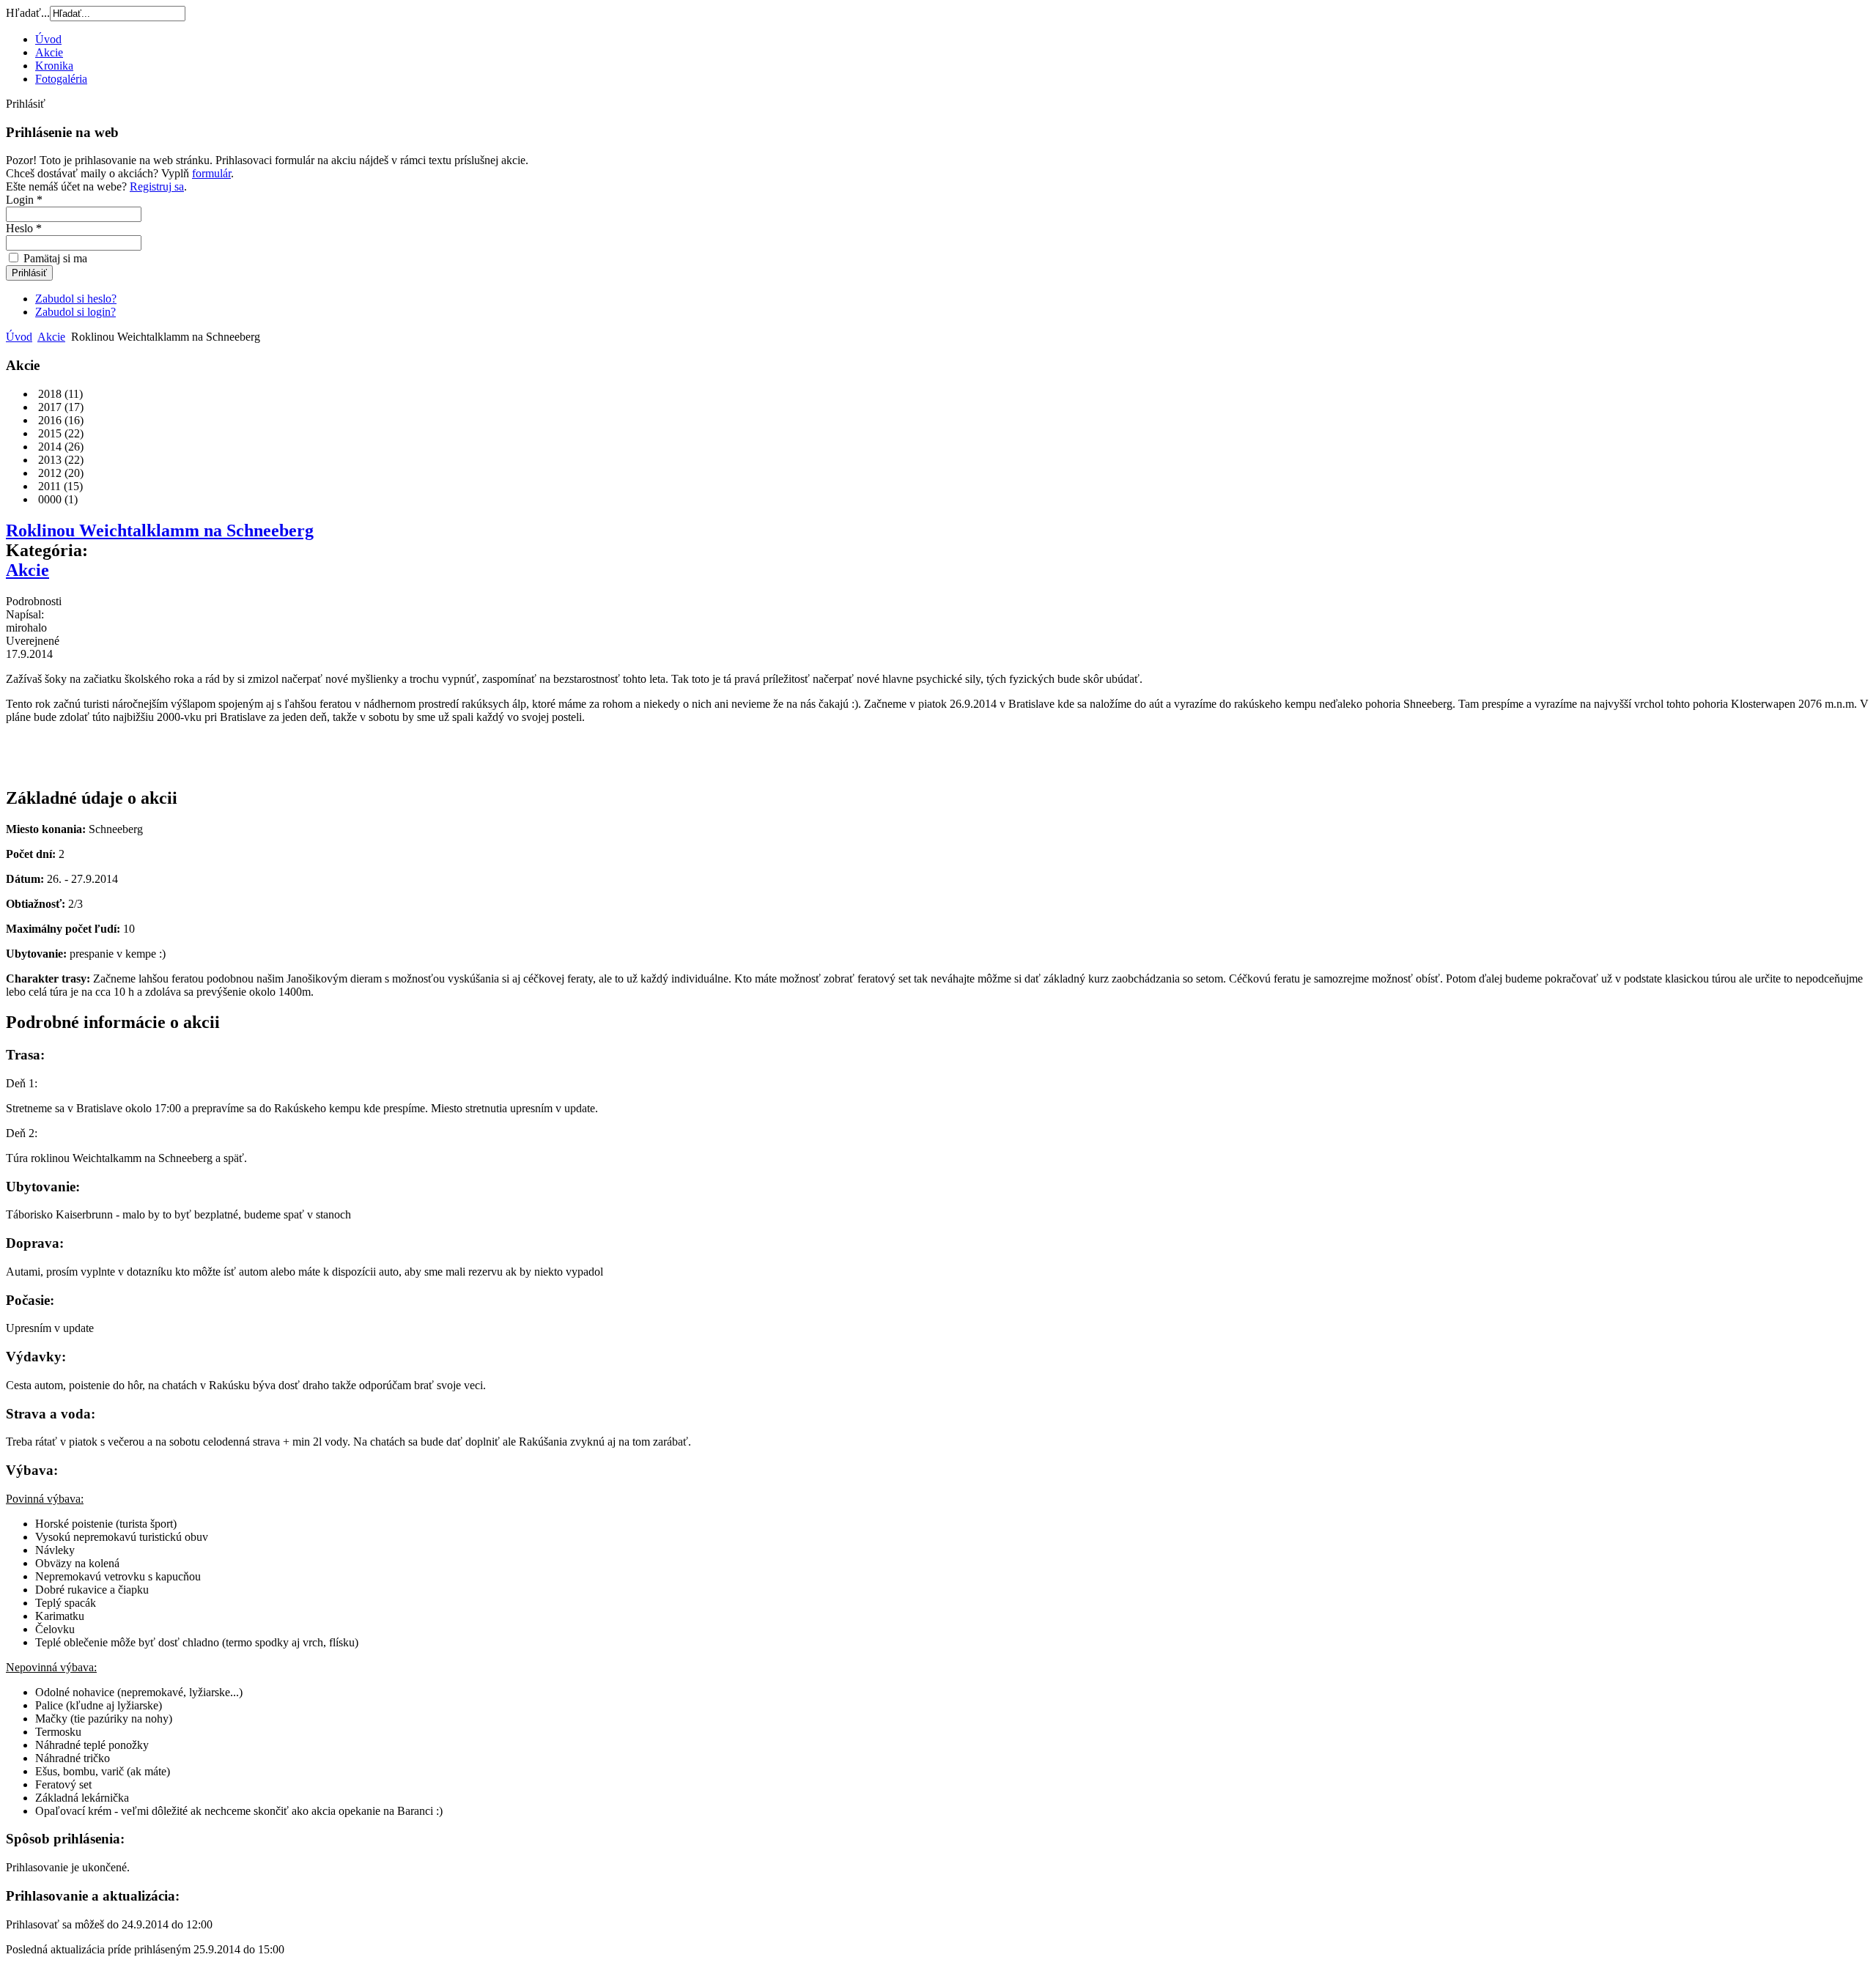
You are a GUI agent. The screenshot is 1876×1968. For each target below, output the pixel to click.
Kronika (54, 66)
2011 (48, 486)
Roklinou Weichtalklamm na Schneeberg (160, 530)
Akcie (49, 52)
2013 (48, 460)
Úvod (48, 39)
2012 (48, 473)
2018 (48, 394)
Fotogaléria (61, 79)
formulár (211, 173)
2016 (48, 420)
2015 (48, 433)
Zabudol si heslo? (76, 299)
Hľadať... (28, 13)
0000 (48, 499)
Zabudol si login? (75, 312)
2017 (48, 407)
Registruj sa (157, 186)
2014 (48, 447)
